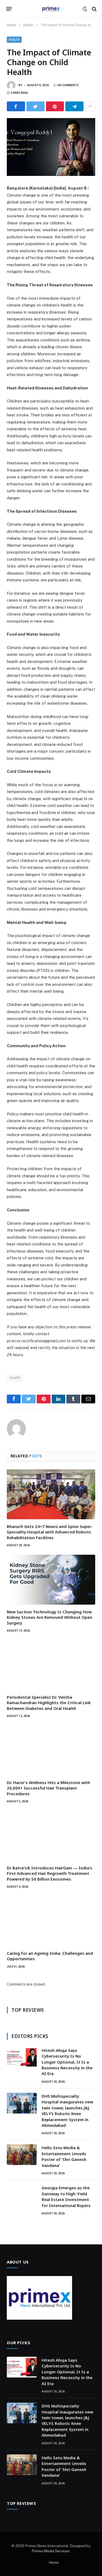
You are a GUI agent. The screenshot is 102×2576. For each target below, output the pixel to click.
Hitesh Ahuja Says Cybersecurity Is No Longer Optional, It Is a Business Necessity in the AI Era (67, 2062)
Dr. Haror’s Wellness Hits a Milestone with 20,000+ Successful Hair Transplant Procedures (48, 1788)
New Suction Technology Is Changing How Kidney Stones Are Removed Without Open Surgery (50, 1617)
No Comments (68, 85)
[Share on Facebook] (16, 106)
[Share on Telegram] (74, 106)
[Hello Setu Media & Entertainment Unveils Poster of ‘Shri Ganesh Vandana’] (22, 2155)
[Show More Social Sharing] (90, 106)
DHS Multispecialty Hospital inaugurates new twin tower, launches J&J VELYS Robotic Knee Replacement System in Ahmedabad (67, 2111)
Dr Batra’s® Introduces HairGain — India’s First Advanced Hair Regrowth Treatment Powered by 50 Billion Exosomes (50, 1873)
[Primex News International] (51, 9)
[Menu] (9, 9)
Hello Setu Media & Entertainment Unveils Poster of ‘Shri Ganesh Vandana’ (64, 2156)
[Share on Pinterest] (55, 106)
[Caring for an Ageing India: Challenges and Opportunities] (51, 1921)
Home (54, 2563)
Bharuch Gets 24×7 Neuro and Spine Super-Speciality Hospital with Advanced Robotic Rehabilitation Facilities (50, 1532)
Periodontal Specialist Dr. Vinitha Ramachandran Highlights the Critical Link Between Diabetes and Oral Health (49, 1703)
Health (14, 40)
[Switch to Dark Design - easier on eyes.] (85, 9)
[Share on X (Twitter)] (35, 106)
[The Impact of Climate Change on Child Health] (51, 147)
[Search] (94, 9)
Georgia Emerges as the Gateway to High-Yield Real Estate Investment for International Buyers (66, 2196)
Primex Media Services (51, 2551)
